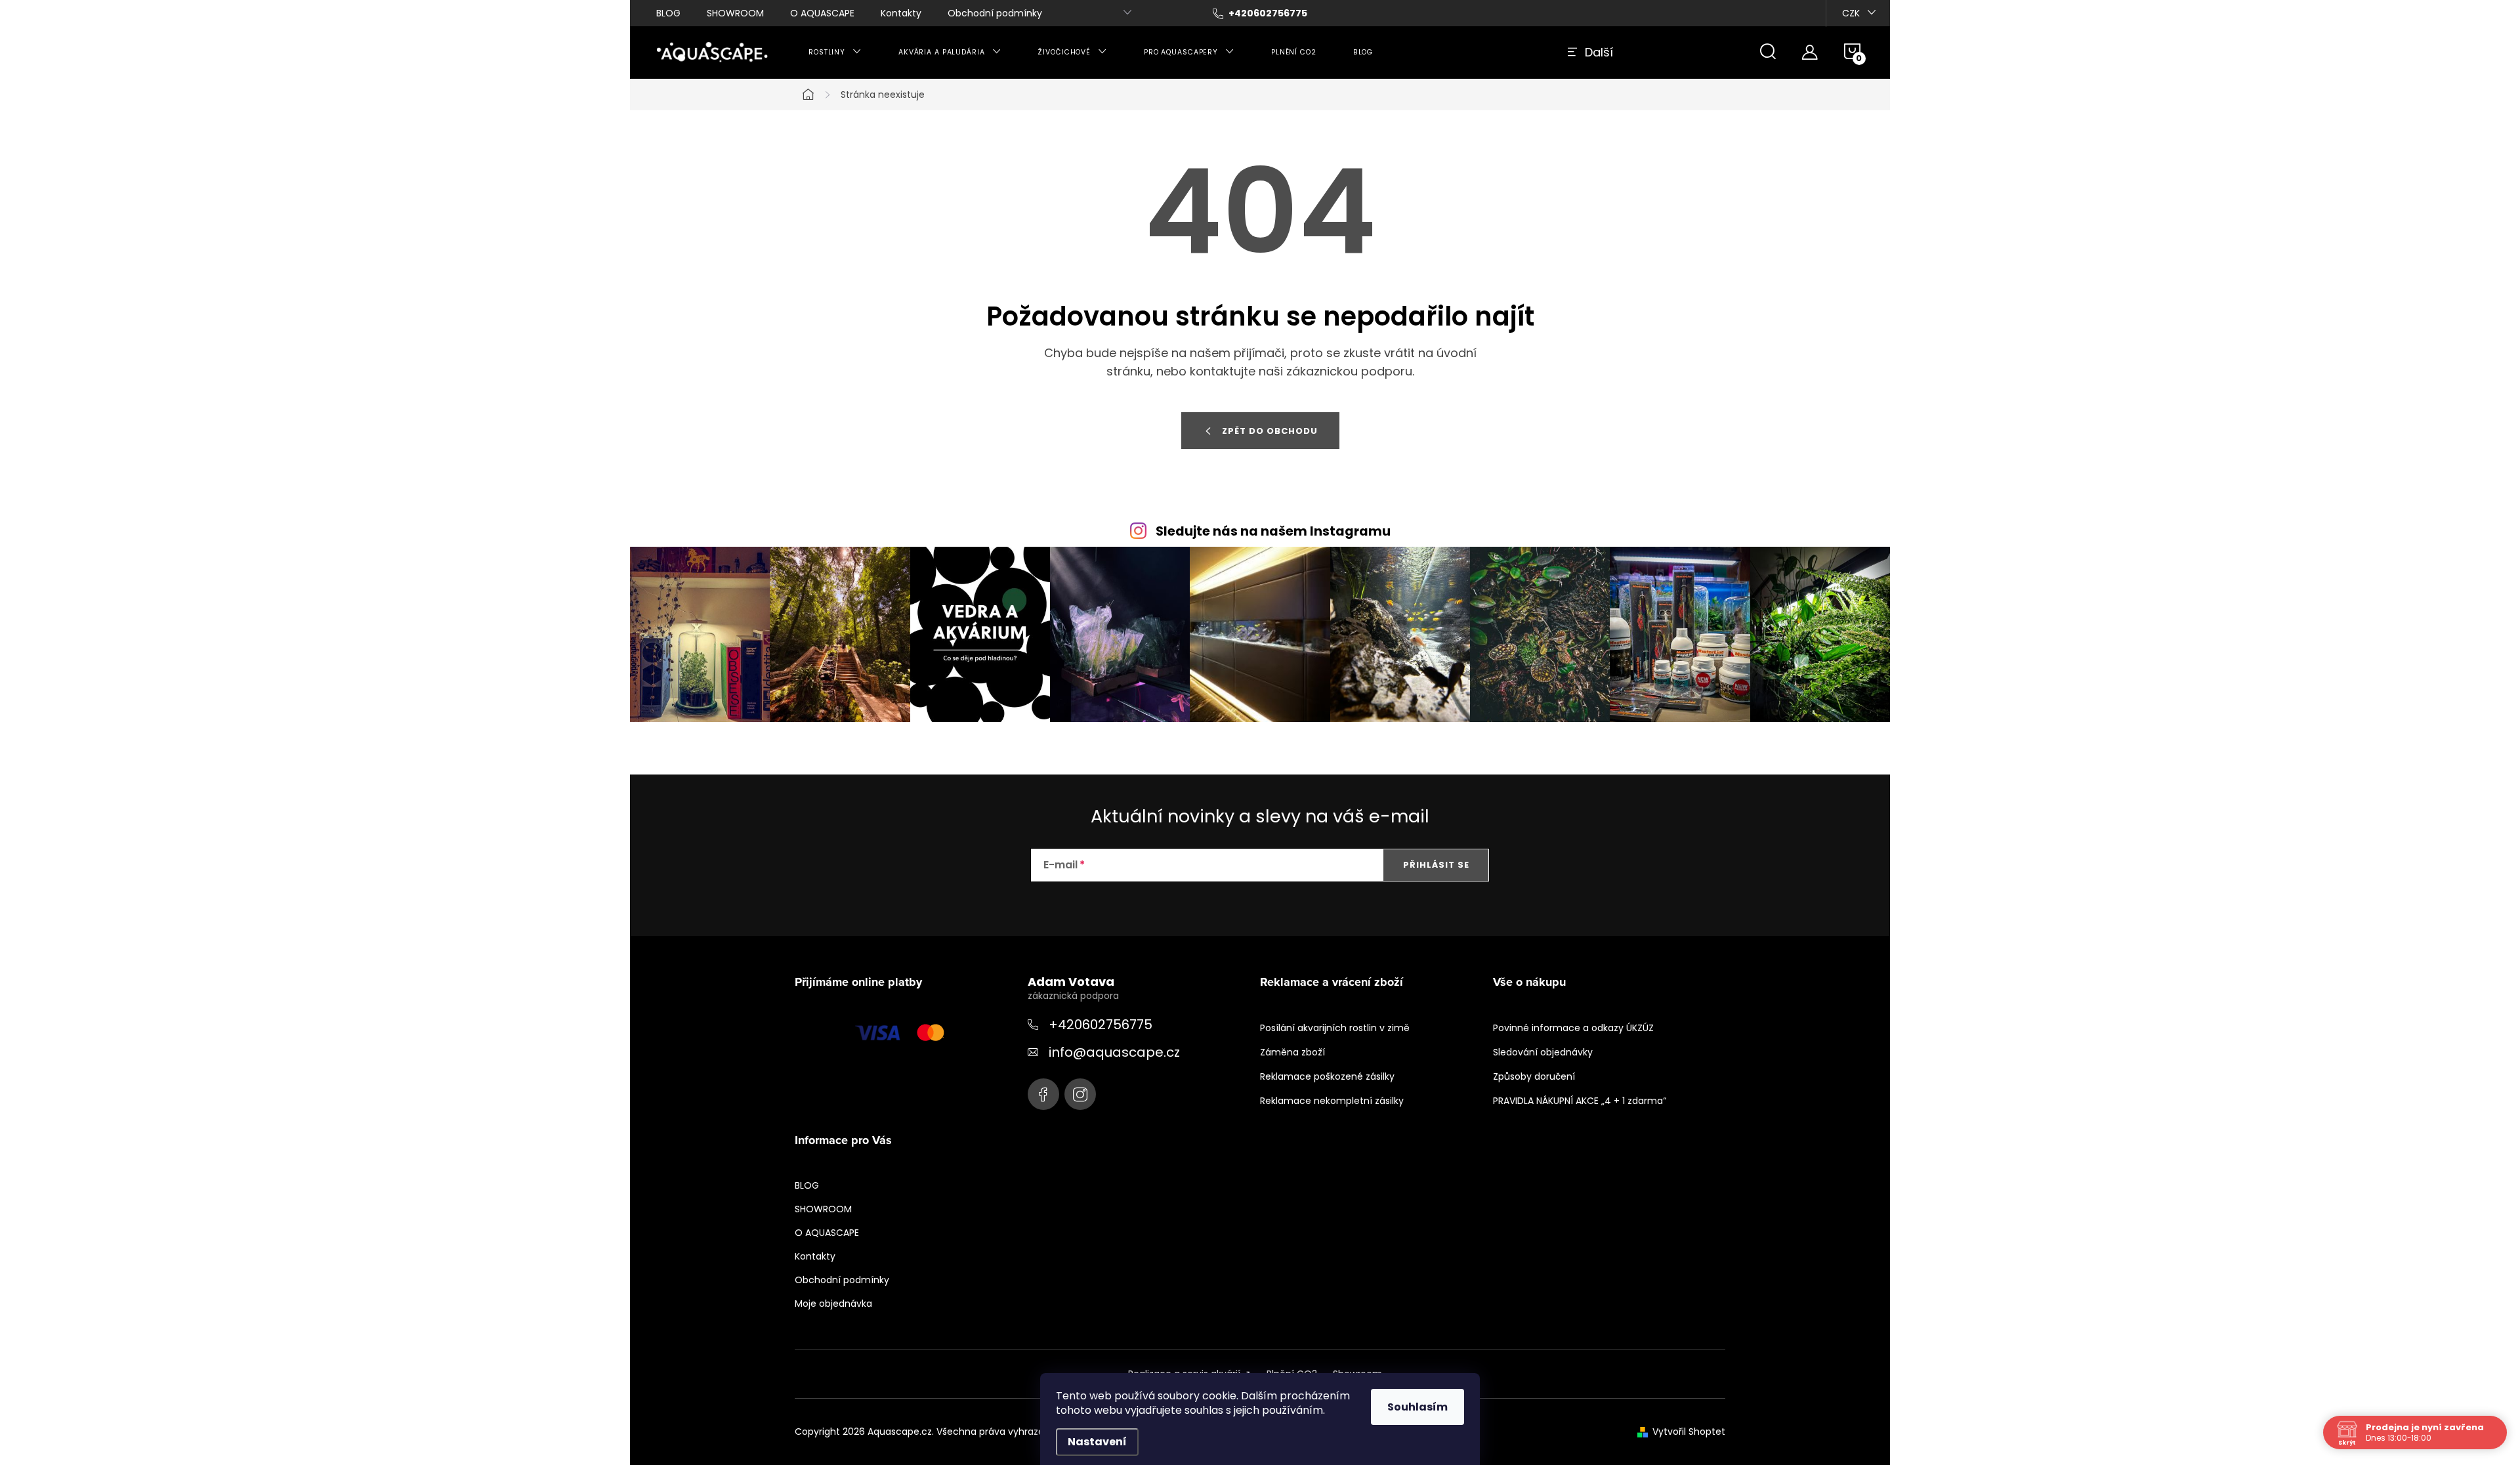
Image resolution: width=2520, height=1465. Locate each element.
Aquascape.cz (1043, 1094)
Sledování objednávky (1543, 1052)
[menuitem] (835, 53)
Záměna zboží (1292, 1052)
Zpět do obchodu (1270, 431)
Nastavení (1097, 1442)
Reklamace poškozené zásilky (1327, 1076)
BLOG (668, 13)
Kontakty (901, 13)
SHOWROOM (735, 13)
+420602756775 (1101, 1025)
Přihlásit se (1436, 865)
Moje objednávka (833, 1304)
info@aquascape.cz (1114, 1052)
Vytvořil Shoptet (1689, 1432)
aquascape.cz (1080, 1094)
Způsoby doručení (1534, 1076)
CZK (1851, 13)
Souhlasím (1417, 1407)
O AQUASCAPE (822, 13)
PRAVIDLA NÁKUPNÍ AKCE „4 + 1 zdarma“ (1580, 1101)
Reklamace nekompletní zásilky (1332, 1101)
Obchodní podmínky (995, 13)
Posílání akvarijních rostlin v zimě (1335, 1028)
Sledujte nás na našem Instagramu (1273, 531)
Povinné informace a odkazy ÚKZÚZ (1573, 1028)
